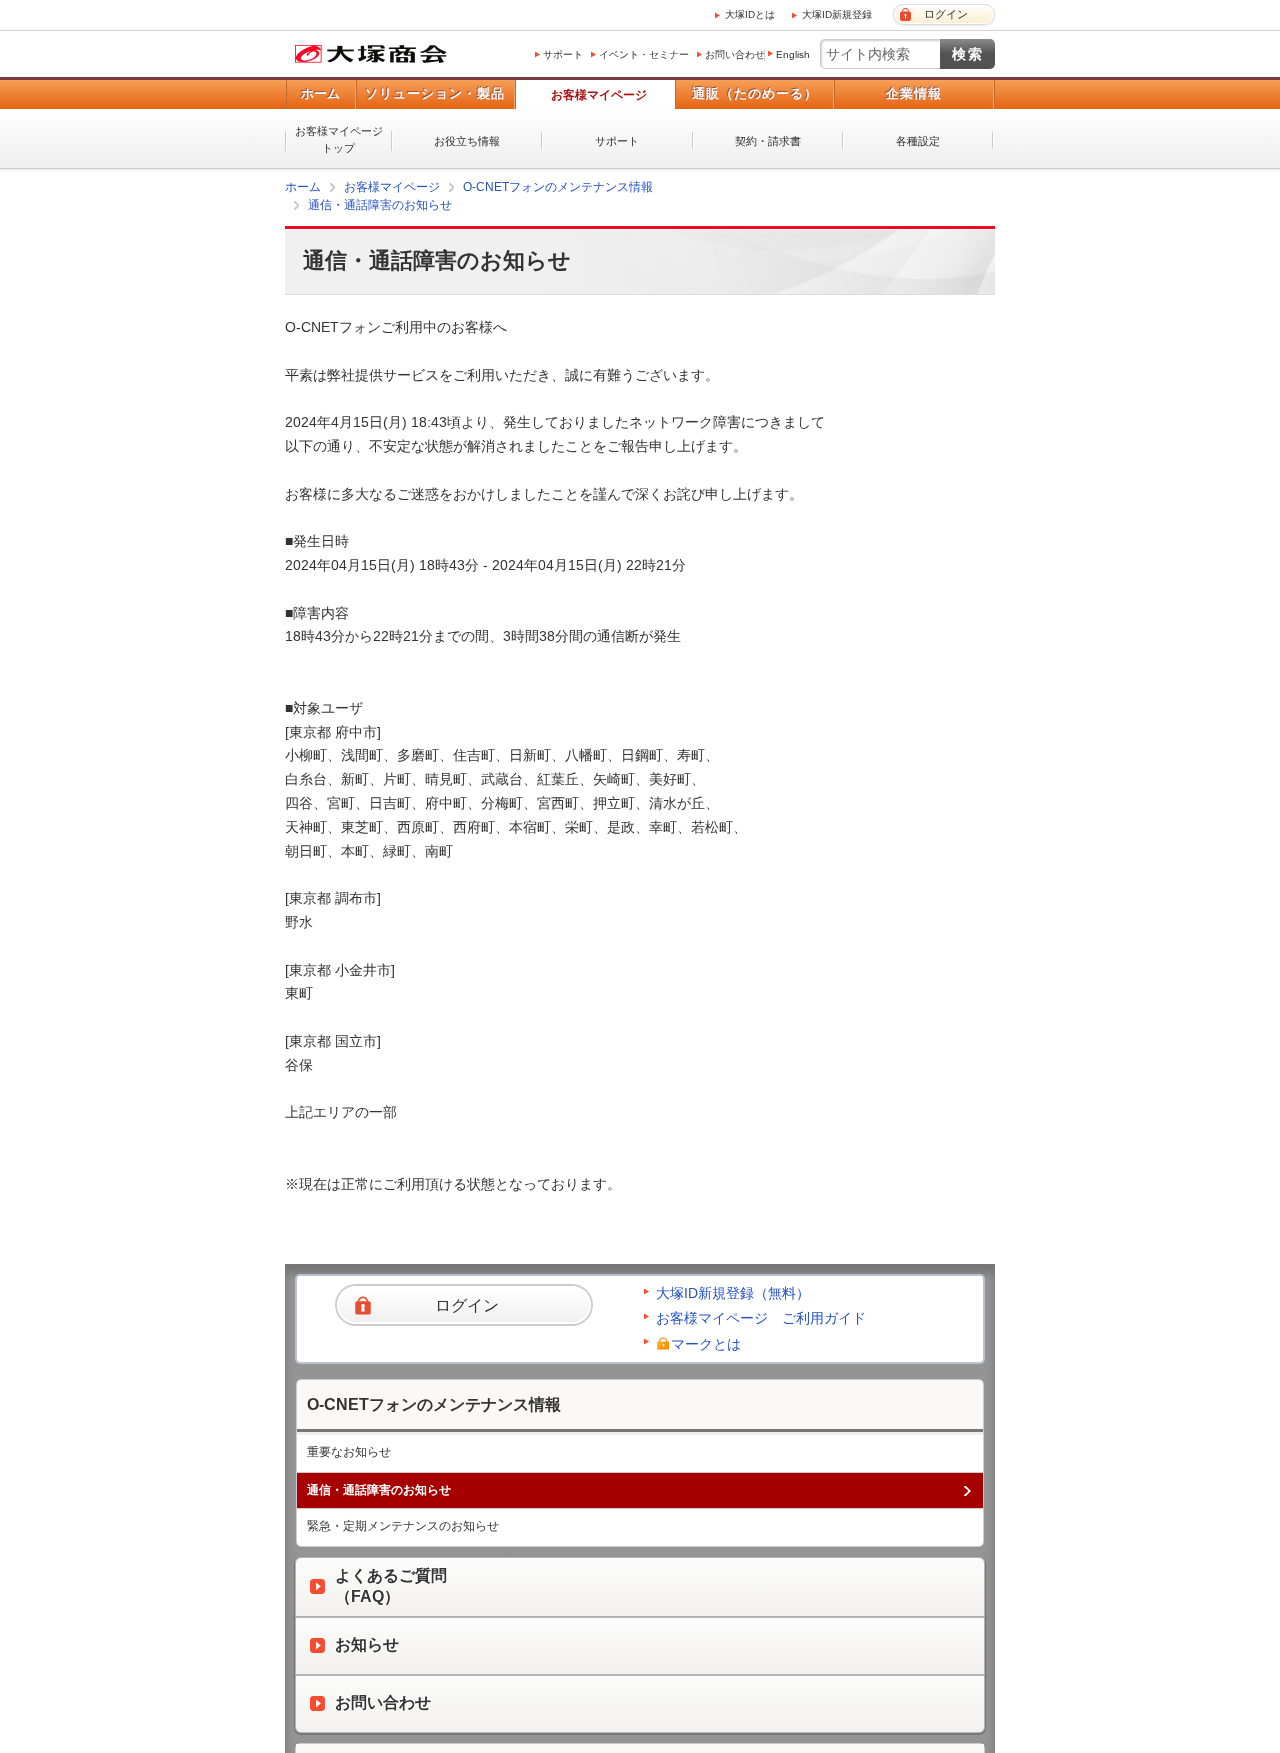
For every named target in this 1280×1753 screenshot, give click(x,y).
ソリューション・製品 (435, 93)
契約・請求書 (768, 141)
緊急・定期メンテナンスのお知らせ (403, 1525)
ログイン (946, 14)
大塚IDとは (750, 14)
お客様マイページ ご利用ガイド (761, 1317)
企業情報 (914, 93)
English (793, 54)
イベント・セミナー (644, 54)
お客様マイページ (599, 95)
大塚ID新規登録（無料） (733, 1292)
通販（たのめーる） (755, 93)
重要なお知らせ (349, 1451)
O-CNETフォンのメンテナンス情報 (558, 187)
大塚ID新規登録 (837, 14)
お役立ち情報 (467, 141)
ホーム (320, 93)
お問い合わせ (735, 54)
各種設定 (918, 141)
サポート (563, 54)
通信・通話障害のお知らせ (380, 205)
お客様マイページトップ (339, 139)
